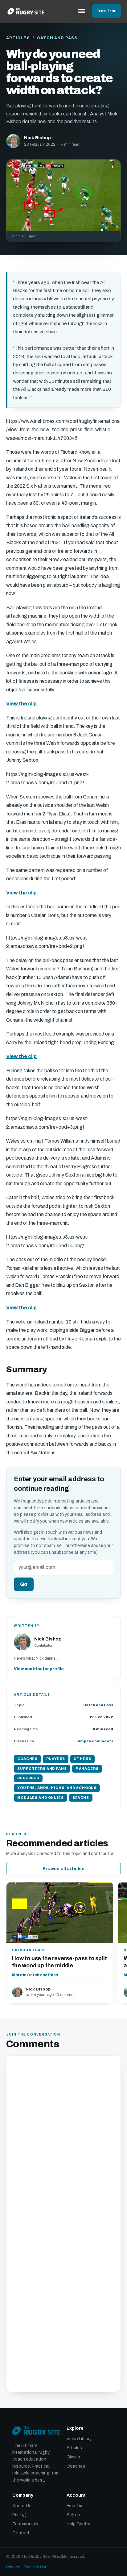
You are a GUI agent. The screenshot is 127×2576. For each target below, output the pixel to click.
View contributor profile (39, 1669)
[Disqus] (63, 2143)
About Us (22, 2506)
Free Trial (107, 11)
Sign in (73, 2515)
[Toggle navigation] (82, 11)
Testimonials (25, 2524)
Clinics (73, 2457)
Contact (21, 2533)
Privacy (13, 2567)
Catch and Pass (57, 38)
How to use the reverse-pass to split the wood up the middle (59, 1962)
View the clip (21, 704)
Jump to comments (94, 1741)
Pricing (19, 2515)
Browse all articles (64, 1869)
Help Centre (78, 2524)
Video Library (79, 2439)
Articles (18, 38)
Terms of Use (35, 2567)
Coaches (76, 2466)
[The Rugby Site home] (26, 11)
